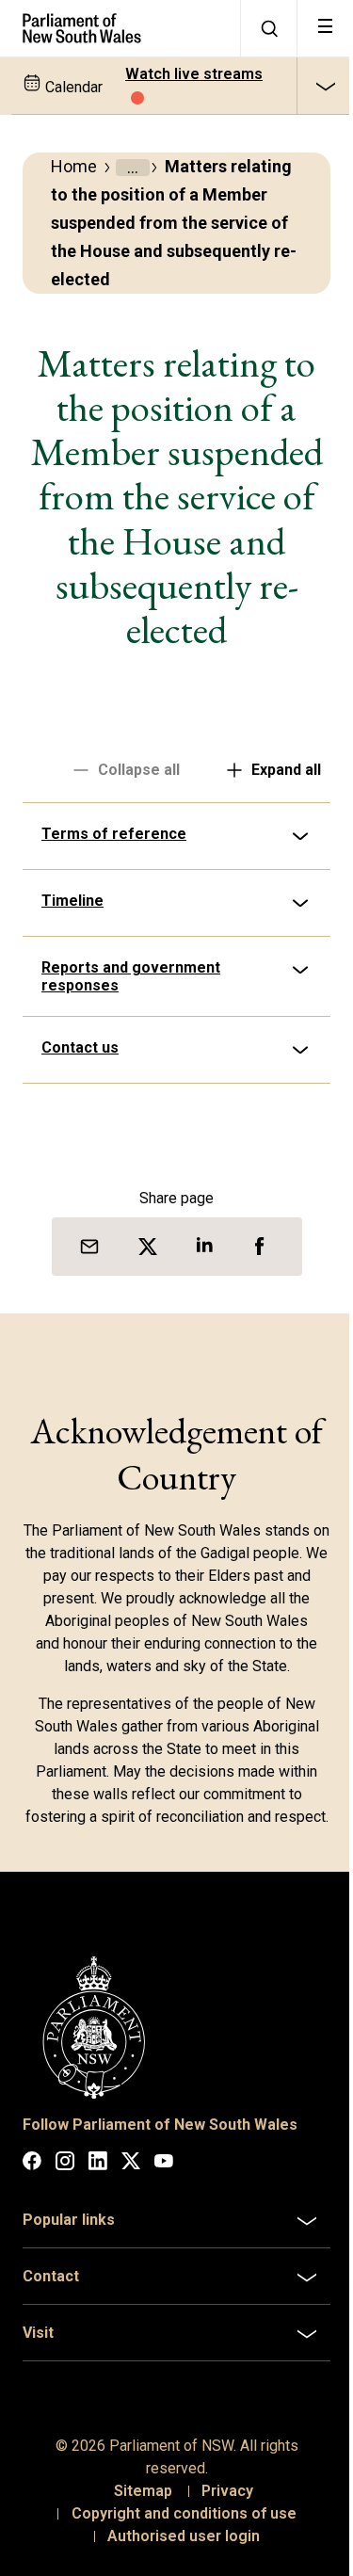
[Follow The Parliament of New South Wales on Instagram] (65, 2180)
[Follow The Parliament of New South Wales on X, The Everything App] (131, 2180)
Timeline (72, 901)
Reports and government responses (131, 976)
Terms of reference (114, 834)
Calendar (72, 87)
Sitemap (136, 2507)
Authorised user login (177, 2552)
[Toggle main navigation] (325, 28)
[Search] (268, 28)
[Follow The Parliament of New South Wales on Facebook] (32, 2180)
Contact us (80, 1047)
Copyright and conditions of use (176, 2529)
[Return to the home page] (120, 28)
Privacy (221, 2507)
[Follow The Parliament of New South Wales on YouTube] (164, 2180)
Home (74, 166)
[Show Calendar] (325, 86)
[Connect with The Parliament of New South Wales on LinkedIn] (98, 2180)
